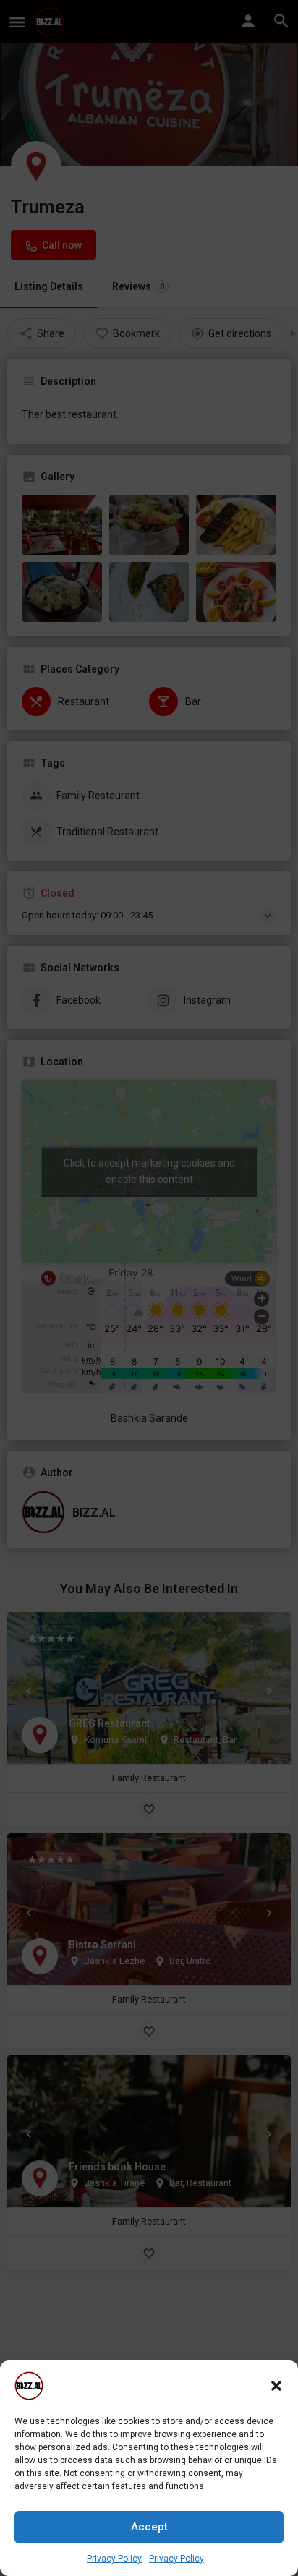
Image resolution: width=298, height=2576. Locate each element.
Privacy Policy (114, 2559)
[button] (276, 2386)
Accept (149, 2527)
